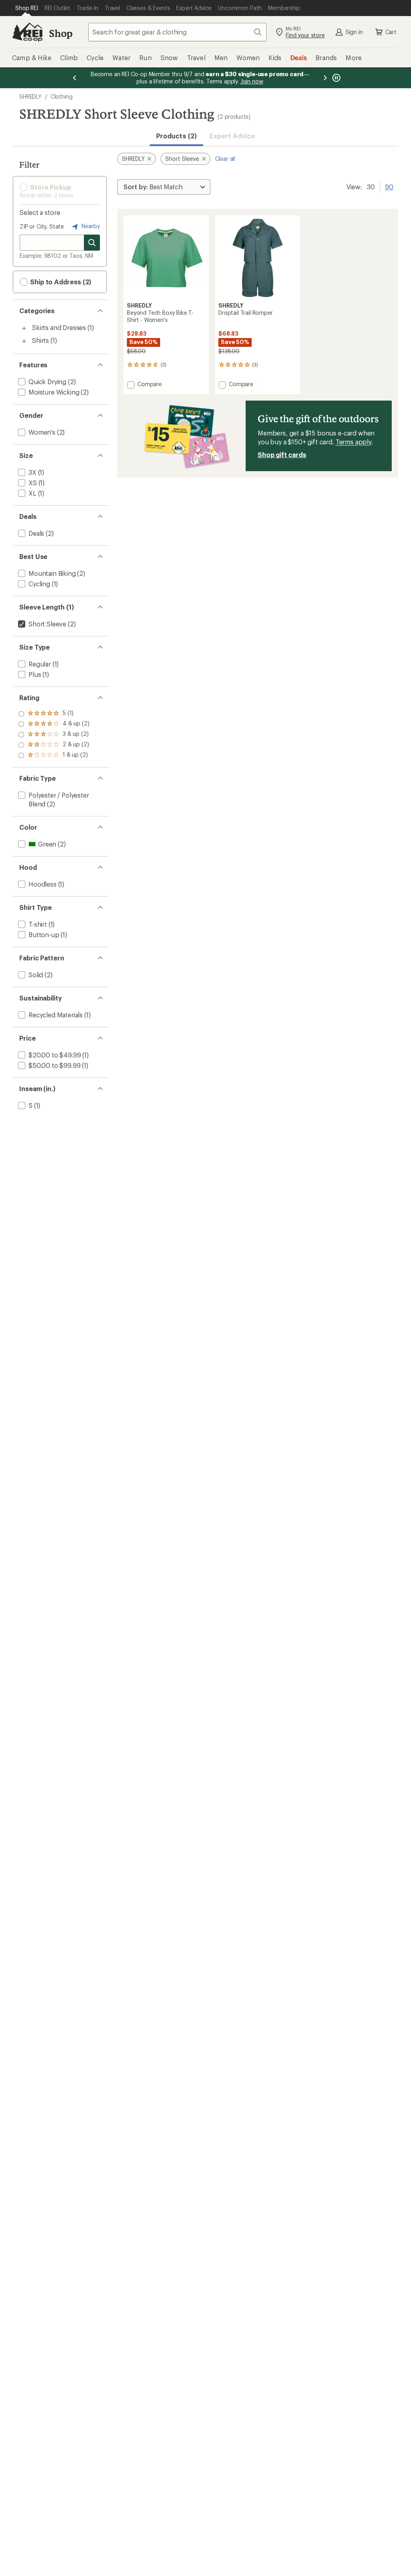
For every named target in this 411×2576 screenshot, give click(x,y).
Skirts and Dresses (59, 327)
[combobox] (177, 32)
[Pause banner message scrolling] (336, 78)
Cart (391, 32)
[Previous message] (75, 78)
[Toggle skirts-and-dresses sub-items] (24, 328)
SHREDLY (31, 96)
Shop (61, 33)
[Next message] (325, 78)
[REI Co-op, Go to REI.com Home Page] (27, 32)
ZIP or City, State (42, 226)
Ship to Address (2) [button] (60, 282)
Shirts (41, 340)
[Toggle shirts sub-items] (24, 341)
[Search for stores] (92, 243)
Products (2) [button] (176, 136)
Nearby (90, 226)
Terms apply (353, 442)
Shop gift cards (282, 455)
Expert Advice (232, 136)
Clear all (225, 159)
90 (389, 186)
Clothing (62, 96)
